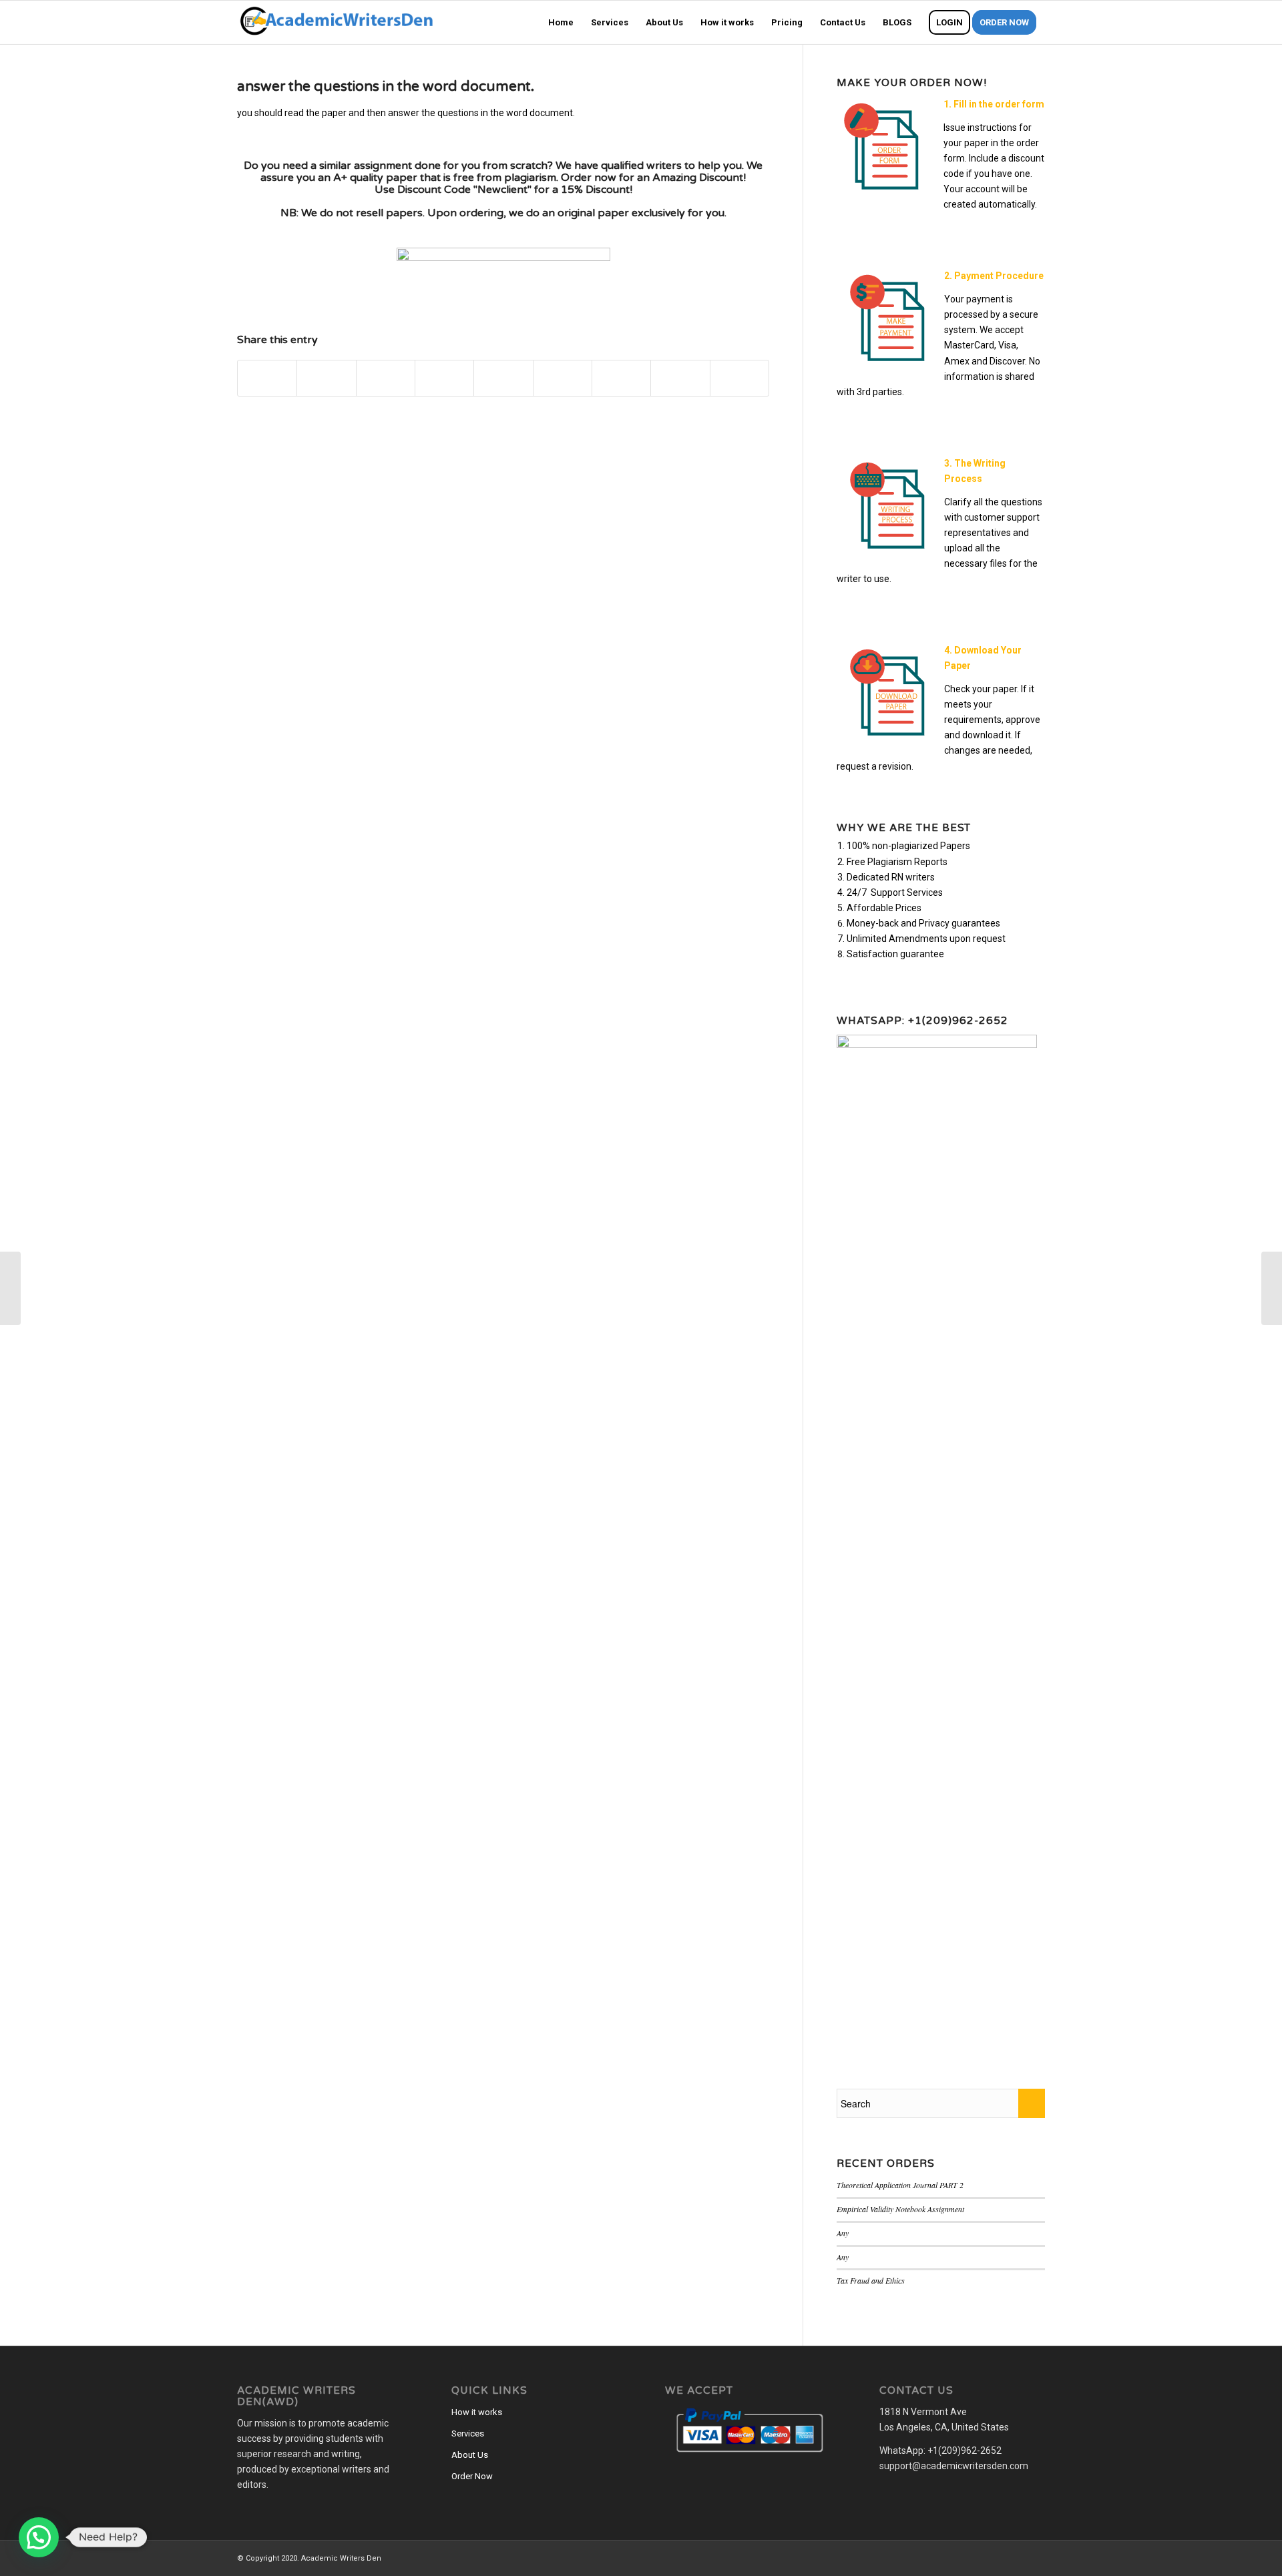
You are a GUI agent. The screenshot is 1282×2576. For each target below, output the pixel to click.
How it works (477, 2412)
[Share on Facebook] (267, 378)
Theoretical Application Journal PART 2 (900, 2185)
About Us (470, 2455)
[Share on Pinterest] (444, 378)
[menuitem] (561, 22)
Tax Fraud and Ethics (871, 2280)
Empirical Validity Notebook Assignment (900, 2209)
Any (843, 2233)
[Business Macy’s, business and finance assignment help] (10, 1288)
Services (468, 2433)
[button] (39, 2537)
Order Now (472, 2476)
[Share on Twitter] (326, 378)
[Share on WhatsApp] (386, 378)
